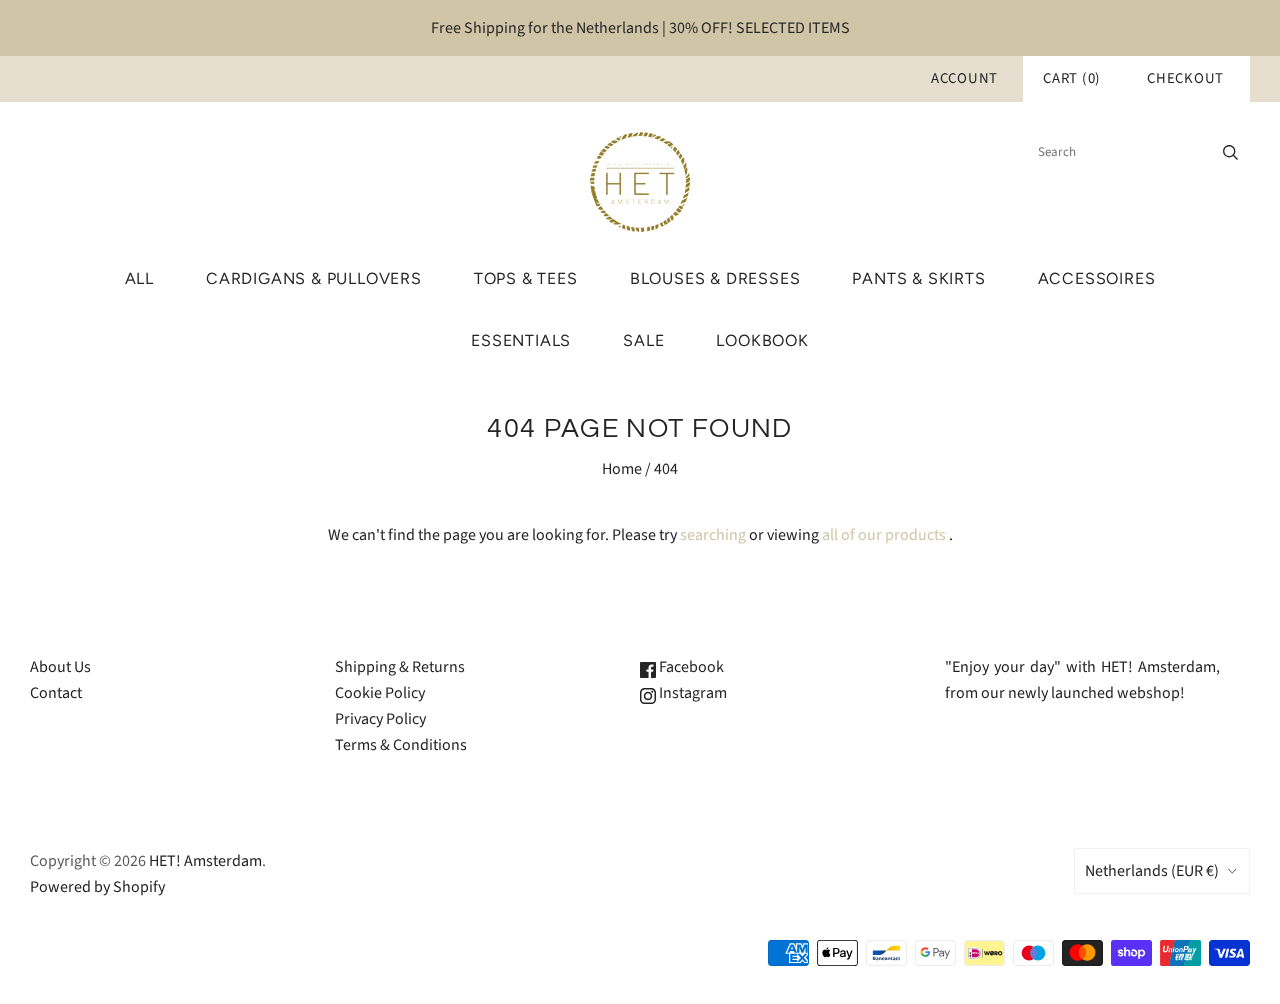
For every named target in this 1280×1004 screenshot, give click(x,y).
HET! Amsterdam (205, 861)
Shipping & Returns (400, 667)
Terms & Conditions (401, 745)
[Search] (1230, 152)
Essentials (521, 340)
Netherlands (1152, 871)
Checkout (1185, 78)
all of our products (884, 535)
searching (713, 535)
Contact (56, 693)
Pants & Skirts (918, 278)
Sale (643, 340)
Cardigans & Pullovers (314, 278)
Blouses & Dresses (715, 278)
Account (964, 78)
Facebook (690, 667)
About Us (60, 667)
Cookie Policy (380, 693)
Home (622, 469)
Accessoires (1097, 278)
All (139, 278)
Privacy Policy (380, 719)
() (1072, 78)
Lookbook (762, 340)
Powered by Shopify (97, 887)
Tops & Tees (526, 278)
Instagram (691, 693)
